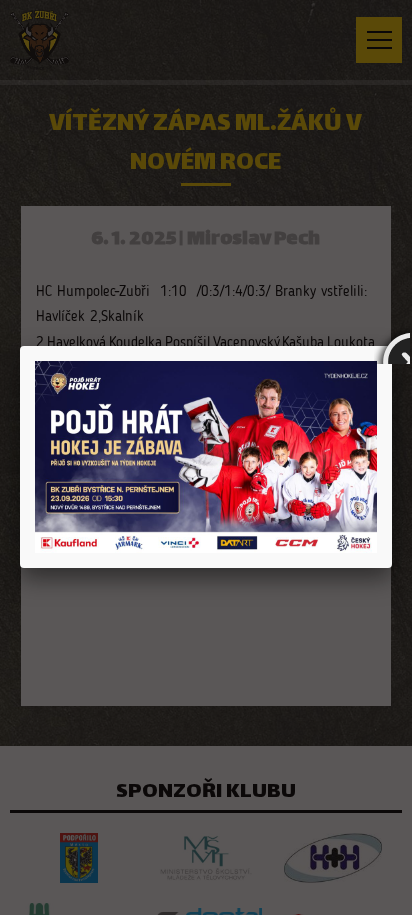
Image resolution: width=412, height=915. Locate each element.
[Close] (392, 346)
